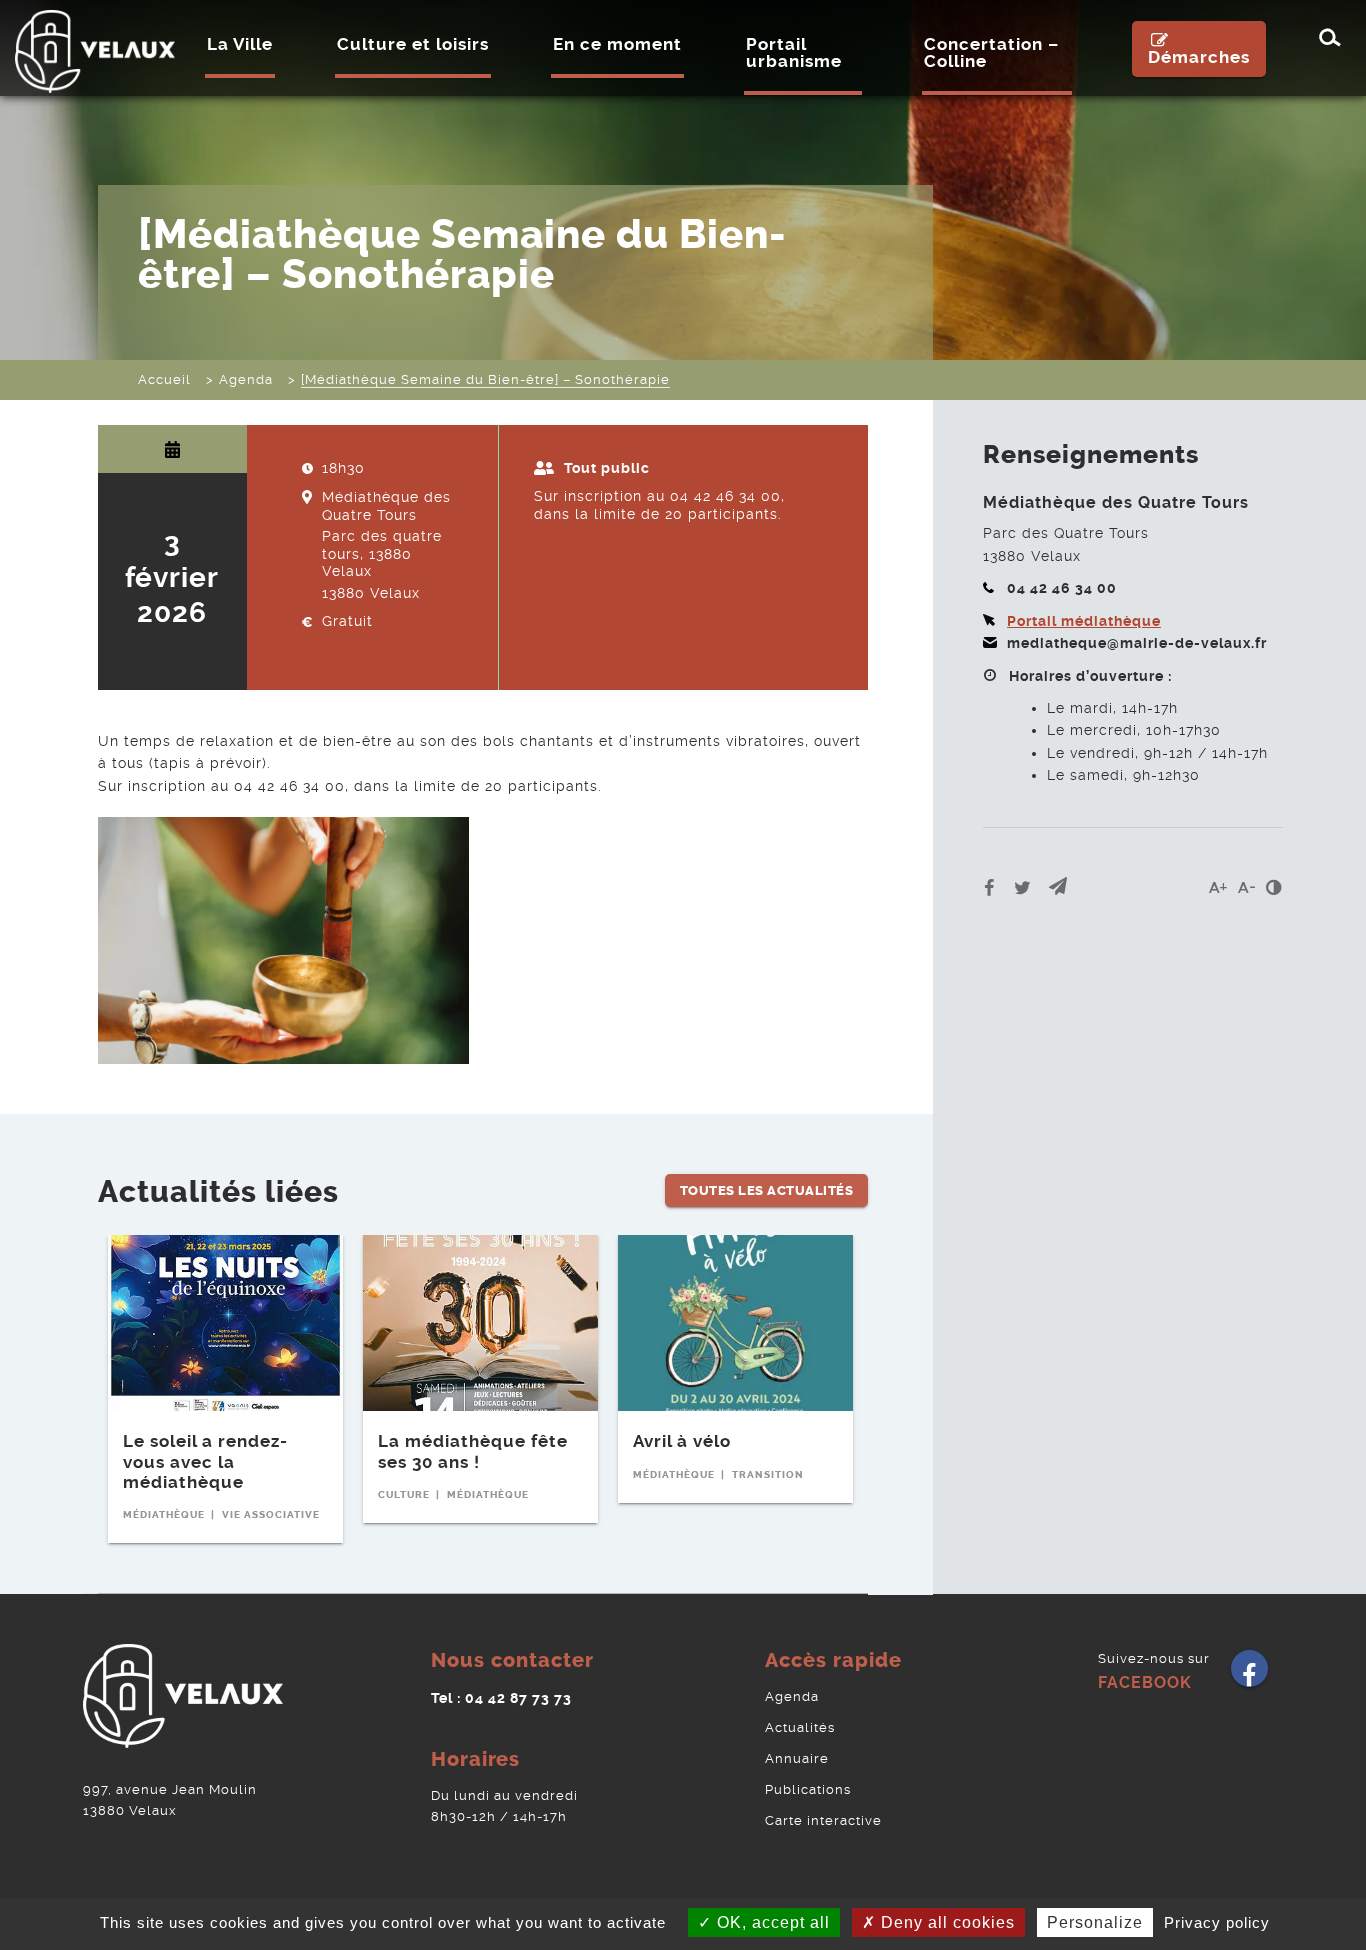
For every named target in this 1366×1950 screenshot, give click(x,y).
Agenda (792, 1696)
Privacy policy (1217, 1922)
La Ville (240, 44)
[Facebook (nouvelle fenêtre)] (1249, 1675)
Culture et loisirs (413, 44)
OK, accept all (771, 1922)
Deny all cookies (945, 1922)
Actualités (800, 1727)
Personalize (1095, 1922)
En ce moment (617, 44)
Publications (808, 1789)
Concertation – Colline (991, 52)
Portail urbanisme (794, 52)
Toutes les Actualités (767, 1190)
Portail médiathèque (1084, 621)
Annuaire (797, 1758)
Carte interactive (823, 1820)
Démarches (1199, 57)
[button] (1058, 887)
